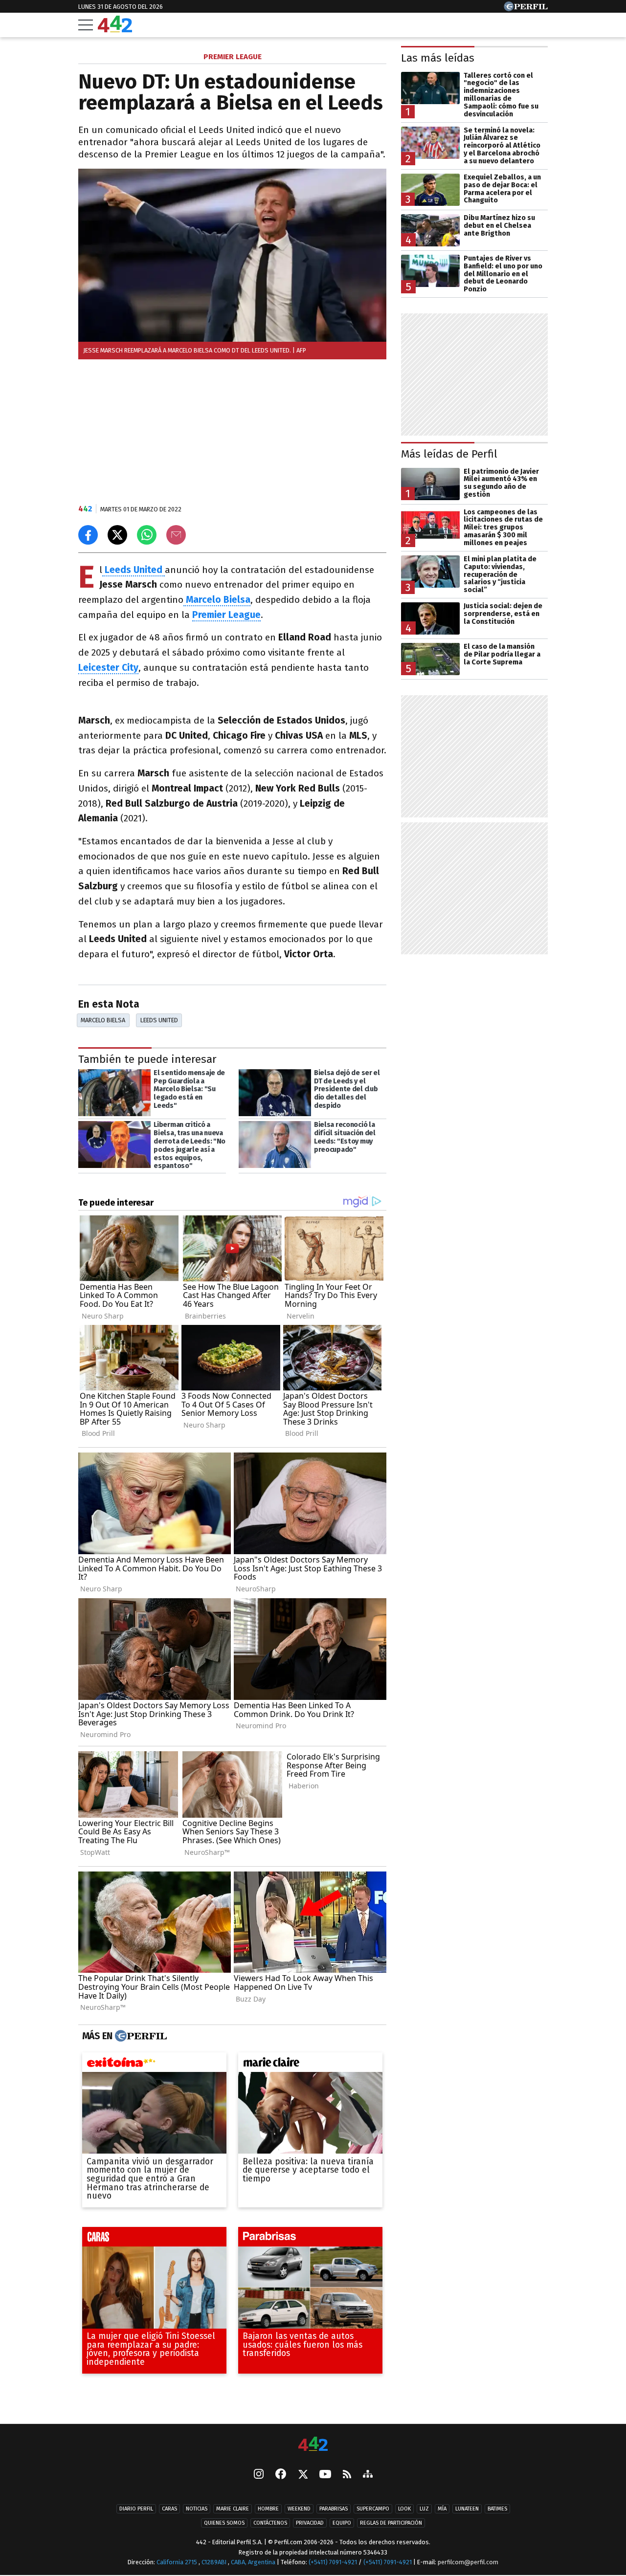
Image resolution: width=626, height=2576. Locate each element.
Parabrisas (334, 2509)
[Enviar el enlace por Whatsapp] (147, 535)
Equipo (342, 2523)
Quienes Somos (224, 2523)
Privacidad (310, 2523)
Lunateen (467, 2509)
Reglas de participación (391, 2523)
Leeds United (159, 1020)
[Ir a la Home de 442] (115, 30)
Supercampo (373, 2509)
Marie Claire (233, 2509)
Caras (169, 2509)
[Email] (176, 535)
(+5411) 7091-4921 (333, 2563)
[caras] (154, 2239)
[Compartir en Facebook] (88, 535)
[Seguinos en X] (303, 2475)
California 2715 (178, 2563)
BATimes (497, 2509)
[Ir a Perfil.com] (526, 9)
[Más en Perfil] (140, 2036)
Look (404, 2509)
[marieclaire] (310, 2064)
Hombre (268, 2509)
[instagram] (259, 2475)
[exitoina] (154, 2064)
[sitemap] (368, 2475)
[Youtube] (325, 2475)
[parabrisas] (310, 2239)
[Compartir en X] (117, 535)
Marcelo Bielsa (103, 1020)
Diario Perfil (136, 2509)
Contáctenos (270, 2523)
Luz (424, 2509)
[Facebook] (281, 2475)
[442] (313, 2445)
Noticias (197, 2509)
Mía (442, 2509)
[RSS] (347, 2475)
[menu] (86, 25)
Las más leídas (438, 58)
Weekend (299, 2509)
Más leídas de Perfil (449, 454)
